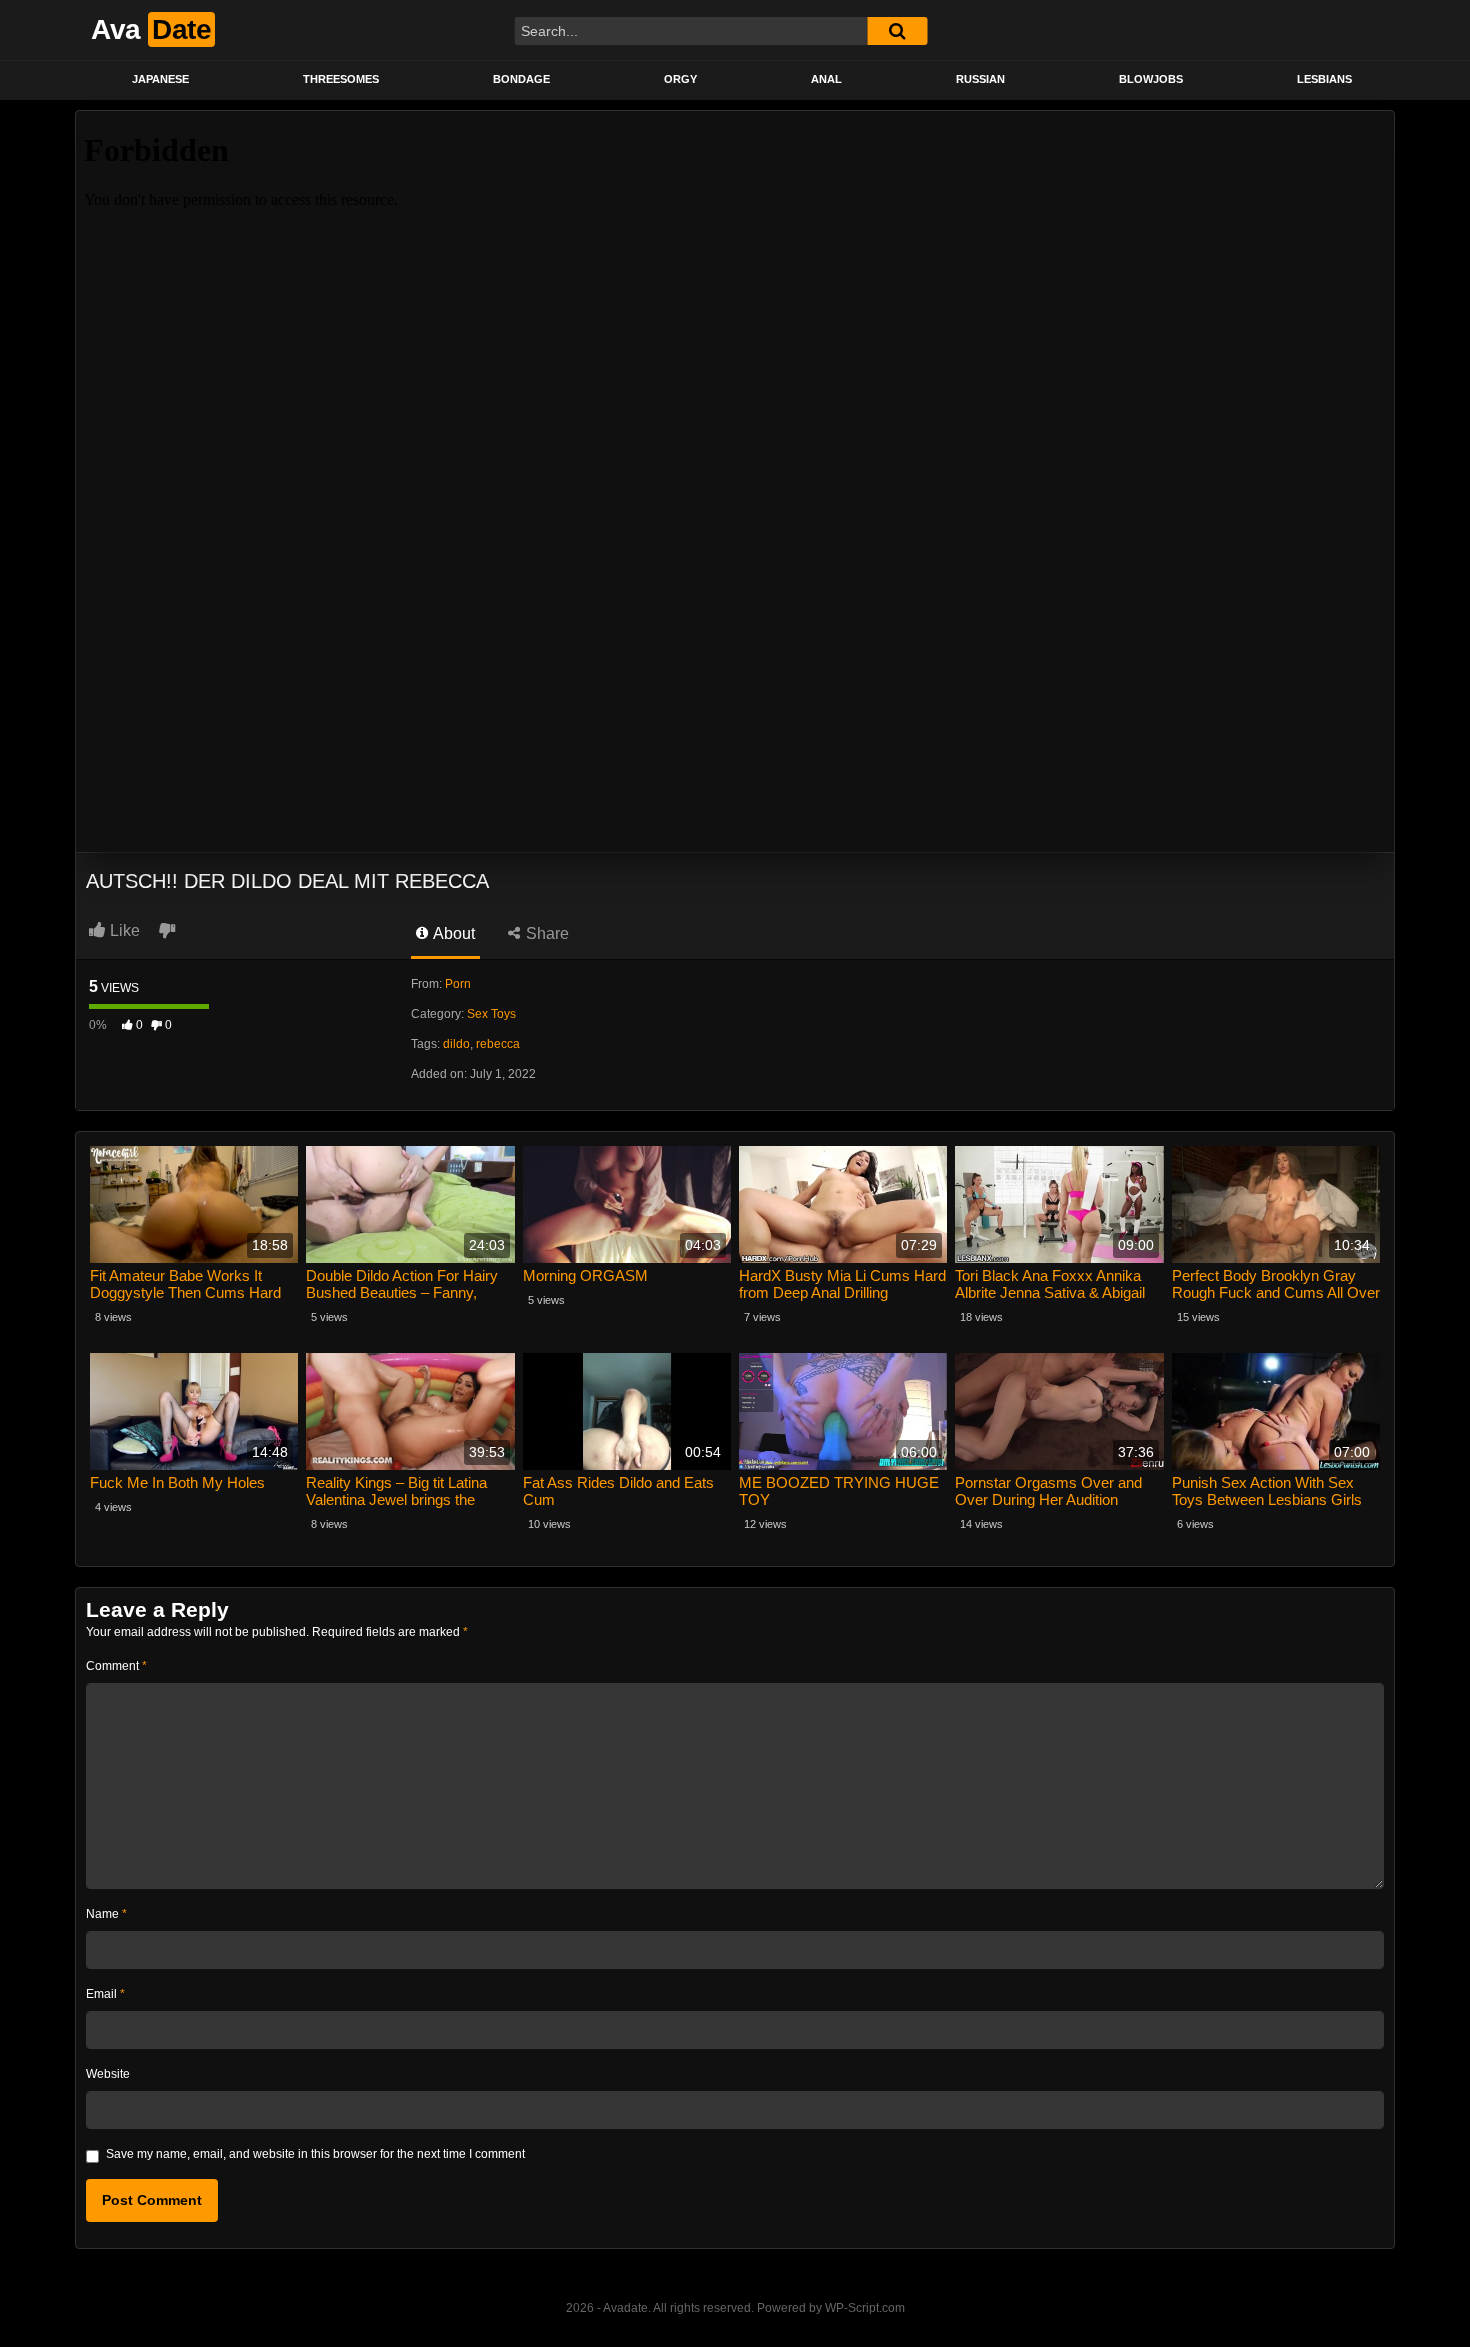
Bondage (521, 79)
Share (545, 933)
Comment (116, 1666)
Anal (826, 79)
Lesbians (1324, 79)
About (452, 933)
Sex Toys (491, 1014)
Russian (980, 79)
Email (105, 1994)
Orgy (680, 79)
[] (897, 31)
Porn (458, 984)
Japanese (160, 79)
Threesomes (341, 79)
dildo (456, 1044)
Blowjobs (1151, 79)
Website (108, 2074)
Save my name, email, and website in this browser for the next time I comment (315, 2154)
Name (106, 1914)
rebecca (498, 1044)
